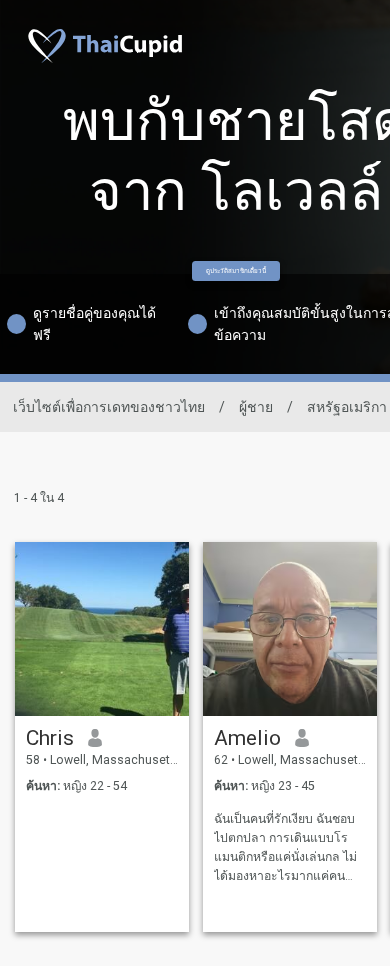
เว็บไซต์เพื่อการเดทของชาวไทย (109, 407)
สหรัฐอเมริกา (347, 407)
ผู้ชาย (256, 407)
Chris (50, 738)
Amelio (247, 738)
